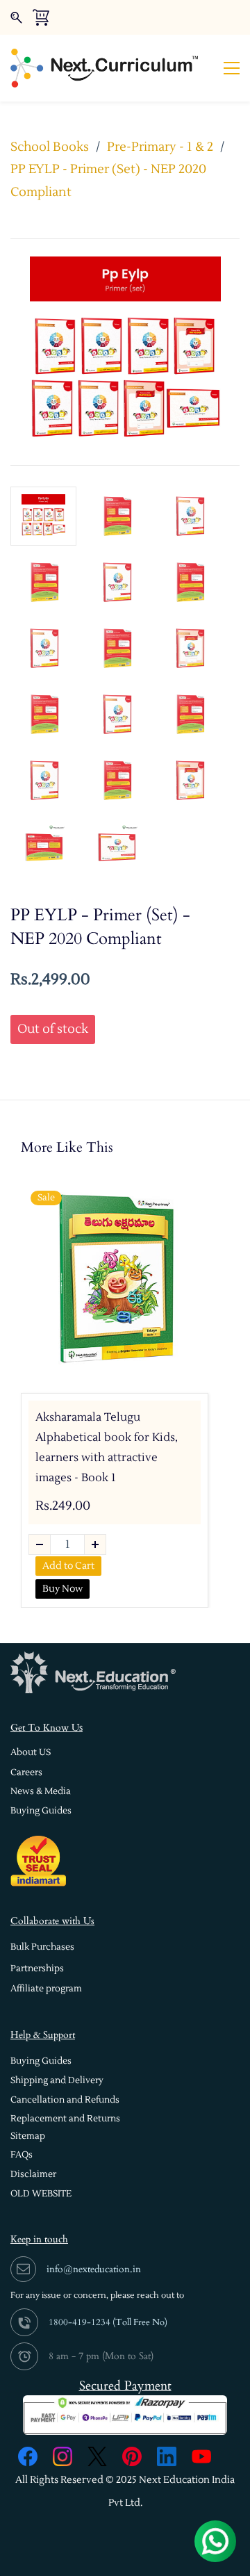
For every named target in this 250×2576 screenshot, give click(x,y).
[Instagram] (62, 2456)
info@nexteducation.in (94, 2269)
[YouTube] (201, 2456)
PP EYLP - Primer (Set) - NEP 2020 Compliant (108, 180)
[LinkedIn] (167, 2456)
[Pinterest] (132, 2456)
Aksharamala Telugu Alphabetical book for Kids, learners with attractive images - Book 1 (107, 1447)
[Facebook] (28, 2456)
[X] (97, 2456)
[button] (31, 1753)
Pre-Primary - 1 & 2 (160, 147)
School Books (50, 147)
